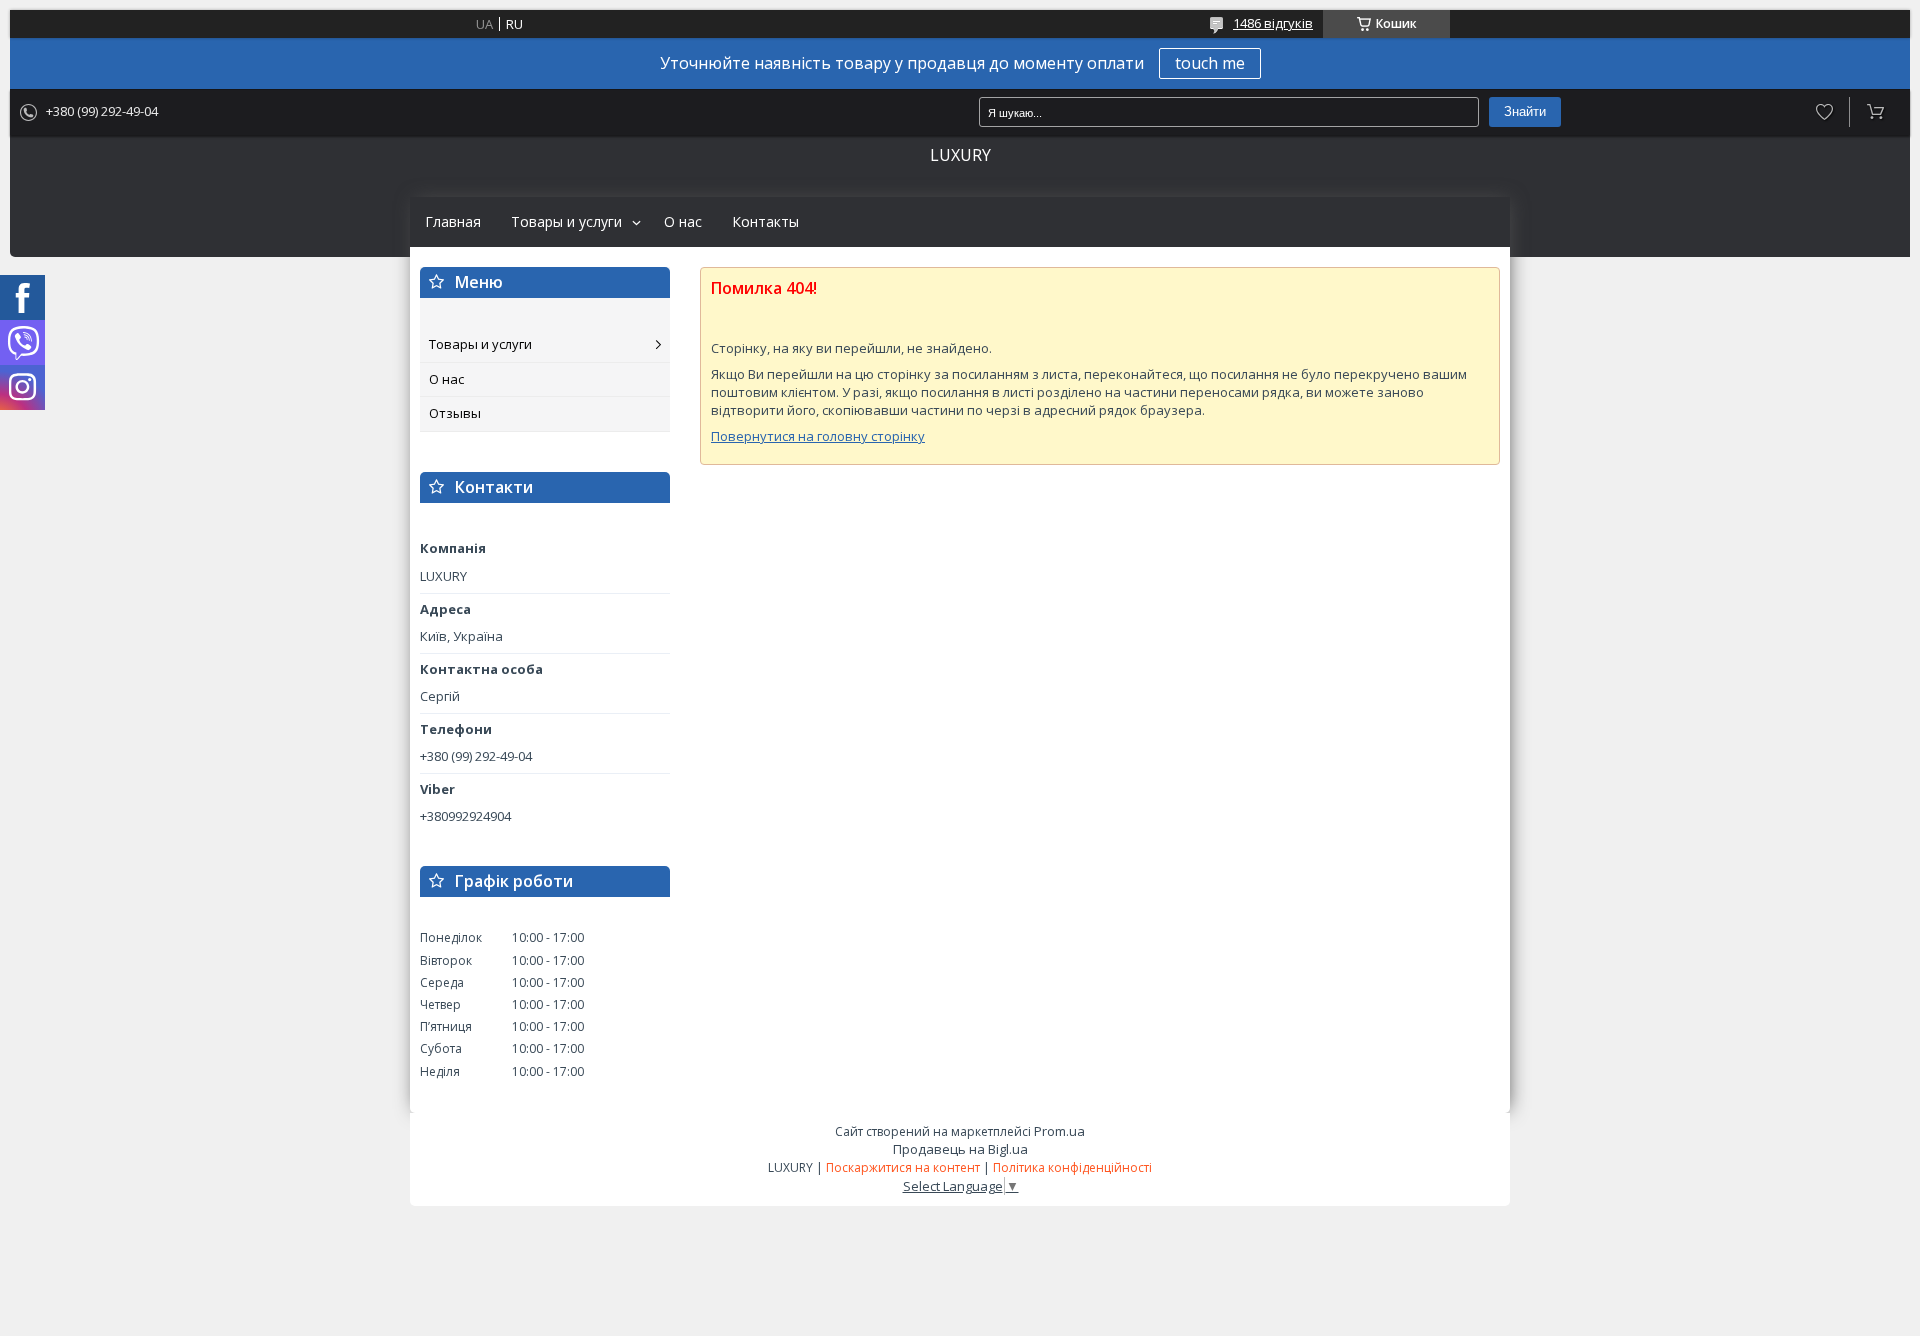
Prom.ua (1059, 1131)
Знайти (1525, 111)
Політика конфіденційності (1072, 1167)
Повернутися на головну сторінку (818, 436)
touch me (1210, 63)
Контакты (765, 222)
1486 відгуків (1273, 23)
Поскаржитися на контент (903, 1167)
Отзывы (455, 413)
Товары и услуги (566, 222)
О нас (683, 222)
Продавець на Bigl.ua (960, 1149)
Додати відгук (1824, 112)
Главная (453, 222)
